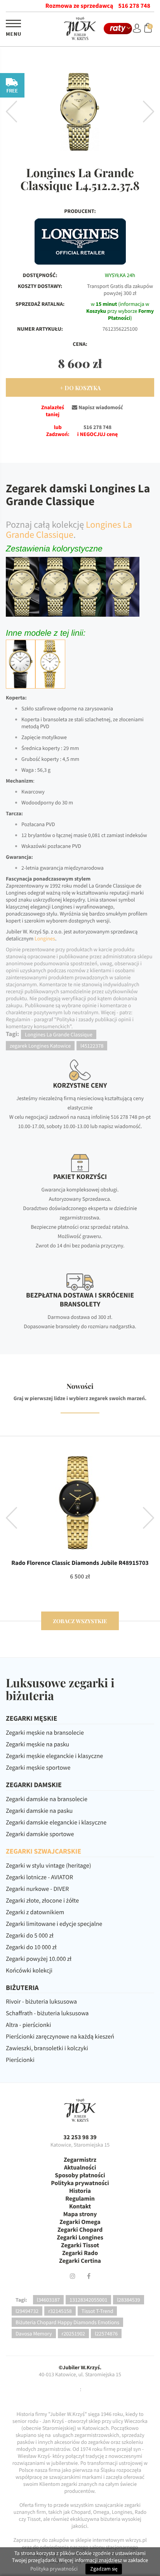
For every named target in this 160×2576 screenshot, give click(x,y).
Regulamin (80, 2199)
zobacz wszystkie (80, 1621)
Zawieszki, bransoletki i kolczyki (47, 2048)
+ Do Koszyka (80, 388)
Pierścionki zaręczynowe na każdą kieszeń (60, 2037)
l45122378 (92, 1046)
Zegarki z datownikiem (35, 1912)
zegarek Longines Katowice (40, 1046)
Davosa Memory (34, 2334)
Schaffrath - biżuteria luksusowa (47, 2013)
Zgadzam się (104, 2569)
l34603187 (48, 2300)
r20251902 (74, 2334)
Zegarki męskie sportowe (38, 1768)
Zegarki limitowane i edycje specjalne (54, 1924)
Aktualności (80, 2168)
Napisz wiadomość (100, 407)
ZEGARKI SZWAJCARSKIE (43, 1851)
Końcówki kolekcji (29, 1971)
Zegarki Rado (80, 2253)
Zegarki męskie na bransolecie (45, 1733)
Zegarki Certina (80, 2261)
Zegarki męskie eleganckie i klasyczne (54, 1756)
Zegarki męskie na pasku (37, 1744)
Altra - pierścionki (28, 2025)
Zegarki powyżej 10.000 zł (39, 1959)
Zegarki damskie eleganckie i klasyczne (56, 1823)
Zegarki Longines (80, 2238)
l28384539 (128, 2300)
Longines (45, 938)
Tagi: (21, 2300)
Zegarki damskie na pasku (39, 1811)
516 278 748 (134, 6)
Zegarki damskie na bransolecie (47, 1799)
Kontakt (80, 2206)
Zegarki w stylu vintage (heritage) (49, 1866)
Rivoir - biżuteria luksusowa (41, 2002)
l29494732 (27, 2311)
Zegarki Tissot (80, 2245)
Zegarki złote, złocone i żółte (42, 1901)
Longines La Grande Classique (69, 529)
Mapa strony (80, 2214)
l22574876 (106, 2334)
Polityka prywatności (80, 2183)
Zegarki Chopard (80, 2230)
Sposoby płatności (80, 2175)
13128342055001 (88, 2300)
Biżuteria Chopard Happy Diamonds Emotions (67, 2322)
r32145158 (60, 2311)
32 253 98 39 (80, 2137)
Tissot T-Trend (97, 2311)
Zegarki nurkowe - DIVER (37, 1889)
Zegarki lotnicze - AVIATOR (39, 1877)
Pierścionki (20, 2060)
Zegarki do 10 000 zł (31, 1947)
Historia (80, 2191)
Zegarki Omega (80, 2222)
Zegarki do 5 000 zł (30, 1936)
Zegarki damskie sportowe (40, 1834)
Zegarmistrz (80, 2160)
